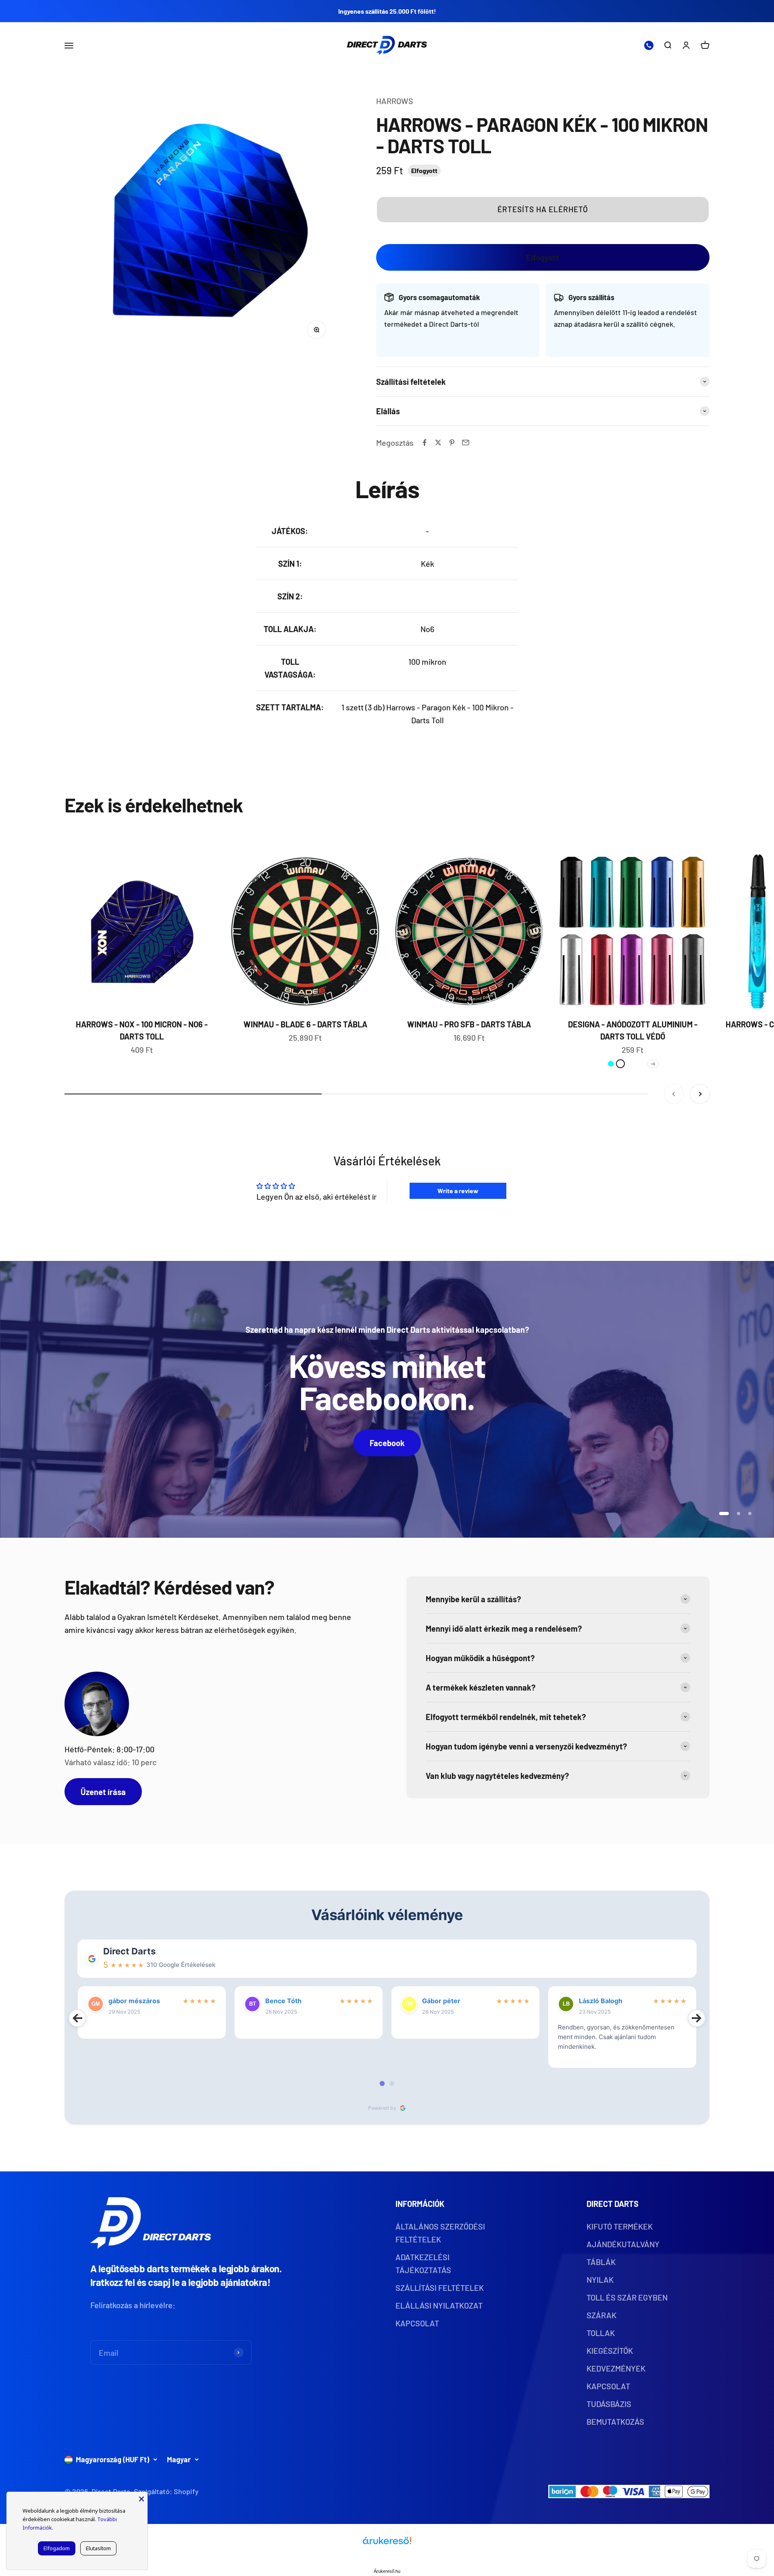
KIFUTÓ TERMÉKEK (620, 2226)
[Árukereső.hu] (387, 2544)
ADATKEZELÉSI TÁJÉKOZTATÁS (423, 2263)
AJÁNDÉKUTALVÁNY (623, 2244)
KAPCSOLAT (417, 2323)
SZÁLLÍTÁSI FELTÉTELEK (440, 2288)
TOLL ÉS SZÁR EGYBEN (627, 2297)
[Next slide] (697, 2018)
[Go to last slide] (77, 2018)
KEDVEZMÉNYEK (616, 2368)
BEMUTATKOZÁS (615, 2422)
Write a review (458, 1191)
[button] (543, 209)
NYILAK (600, 2280)
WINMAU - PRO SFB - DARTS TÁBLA (469, 1024)
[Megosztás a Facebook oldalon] (424, 443)
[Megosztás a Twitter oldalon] (438, 443)
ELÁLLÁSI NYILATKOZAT (439, 2305)
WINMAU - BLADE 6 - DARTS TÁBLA (305, 1024)
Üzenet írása (103, 1792)
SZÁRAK (601, 2315)
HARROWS (395, 101)
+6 (653, 1064)
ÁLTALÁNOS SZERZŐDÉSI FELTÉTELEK (440, 2233)
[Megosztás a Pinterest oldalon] (452, 443)
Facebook (387, 1443)
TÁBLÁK (601, 2262)
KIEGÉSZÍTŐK (610, 2351)
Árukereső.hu (387, 2571)
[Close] (141, 2498)
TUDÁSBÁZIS (609, 2404)
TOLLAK (601, 2333)
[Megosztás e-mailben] (466, 443)
